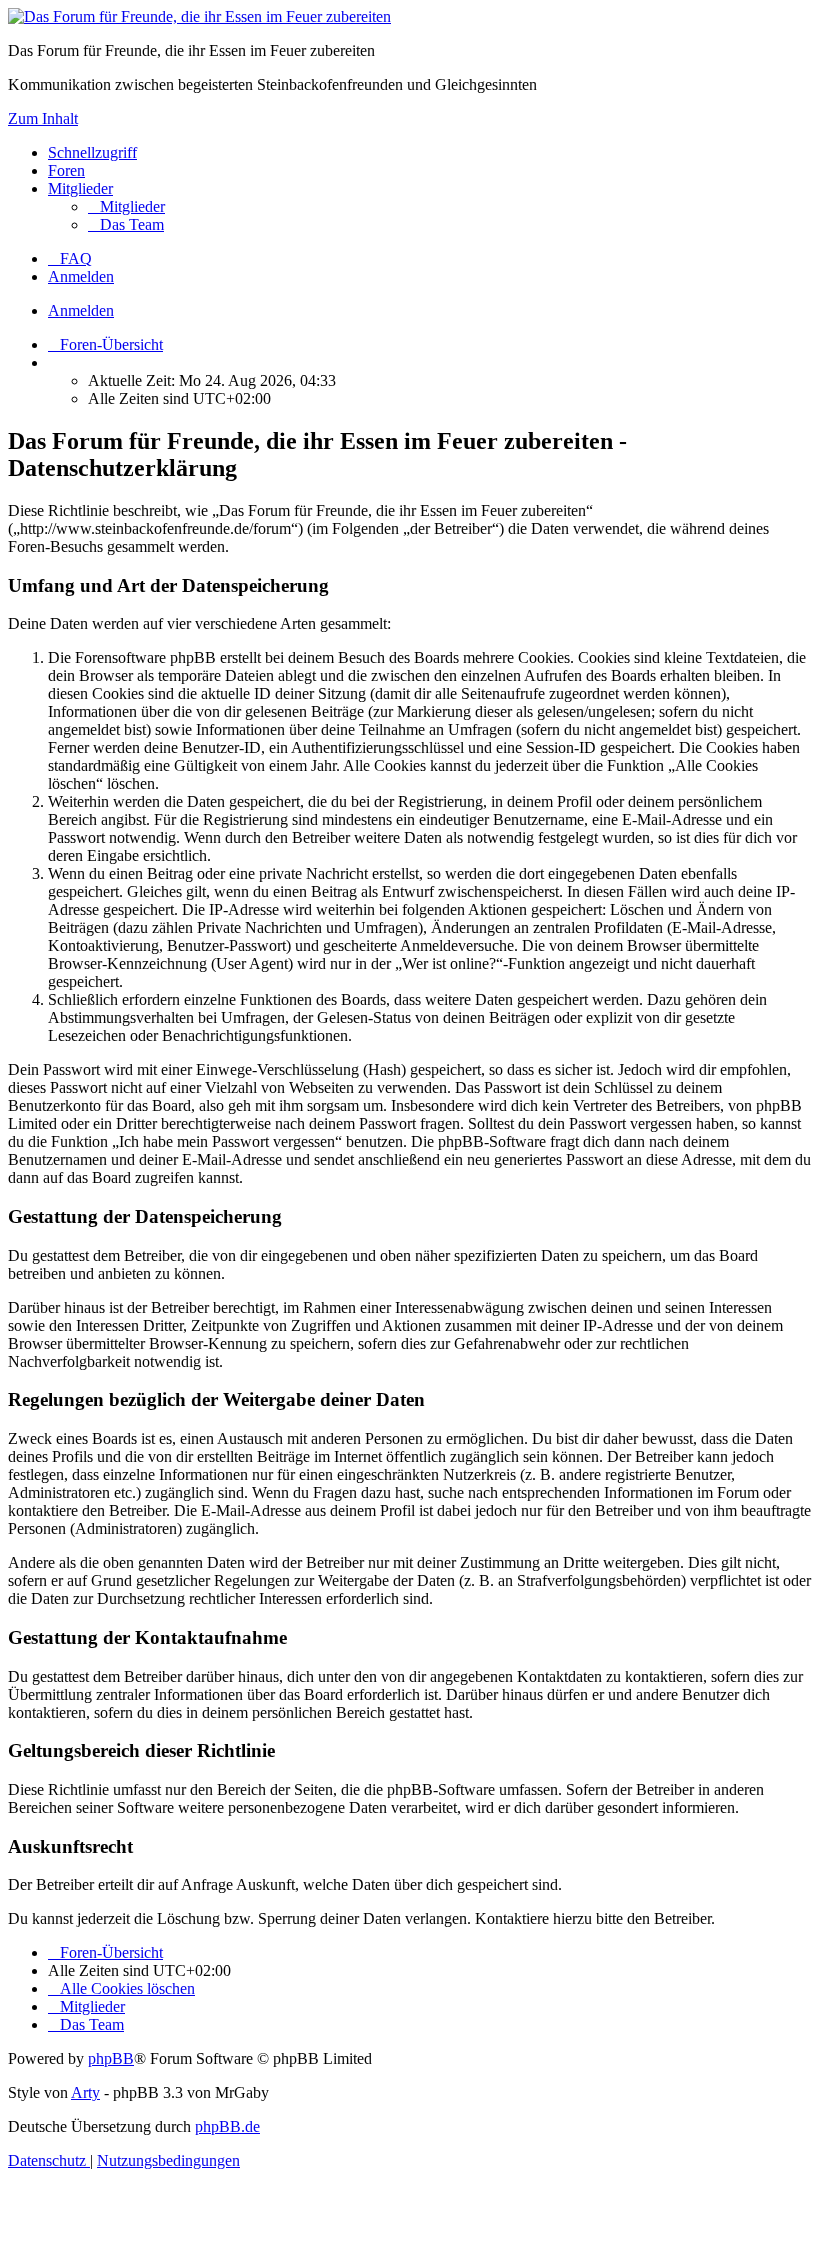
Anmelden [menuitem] (81, 276)
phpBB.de (227, 2126)
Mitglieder (80, 188)
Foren (66, 170)
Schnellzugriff (92, 152)
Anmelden (81, 310)
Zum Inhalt (43, 118)
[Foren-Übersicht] (199, 16)
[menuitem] (126, 206)
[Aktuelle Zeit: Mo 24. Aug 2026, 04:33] (54, 362)
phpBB (111, 2058)
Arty (85, 2092)
